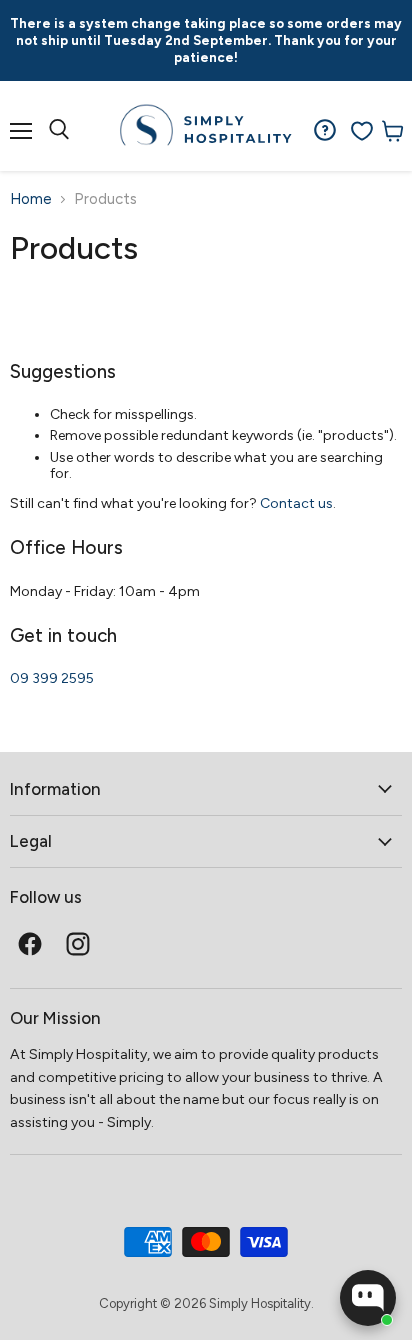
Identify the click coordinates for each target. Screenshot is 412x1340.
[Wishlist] (362, 131)
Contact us (296, 503)
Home (31, 199)
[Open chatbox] (368, 1298)
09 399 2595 (52, 678)
